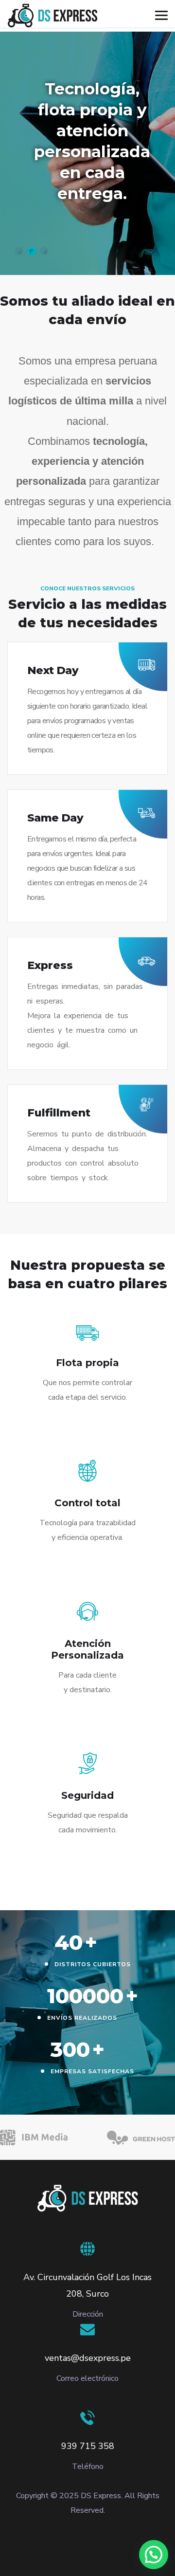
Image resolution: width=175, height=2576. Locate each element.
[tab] (19, 251)
